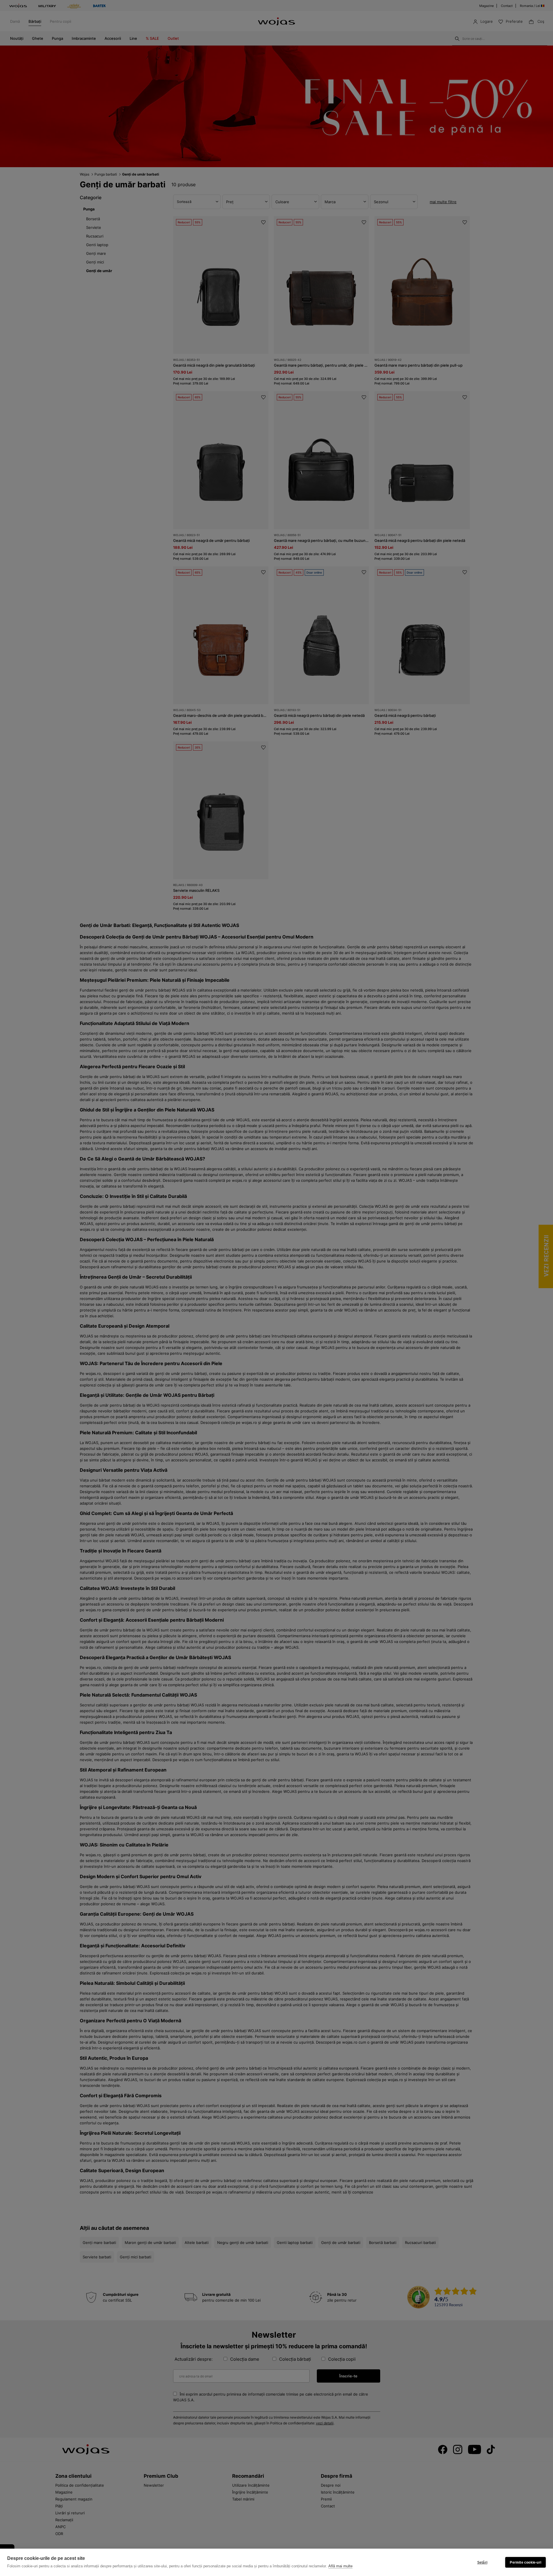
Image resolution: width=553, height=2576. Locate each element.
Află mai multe (340, 2566)
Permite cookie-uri (525, 2562)
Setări (482, 2562)
